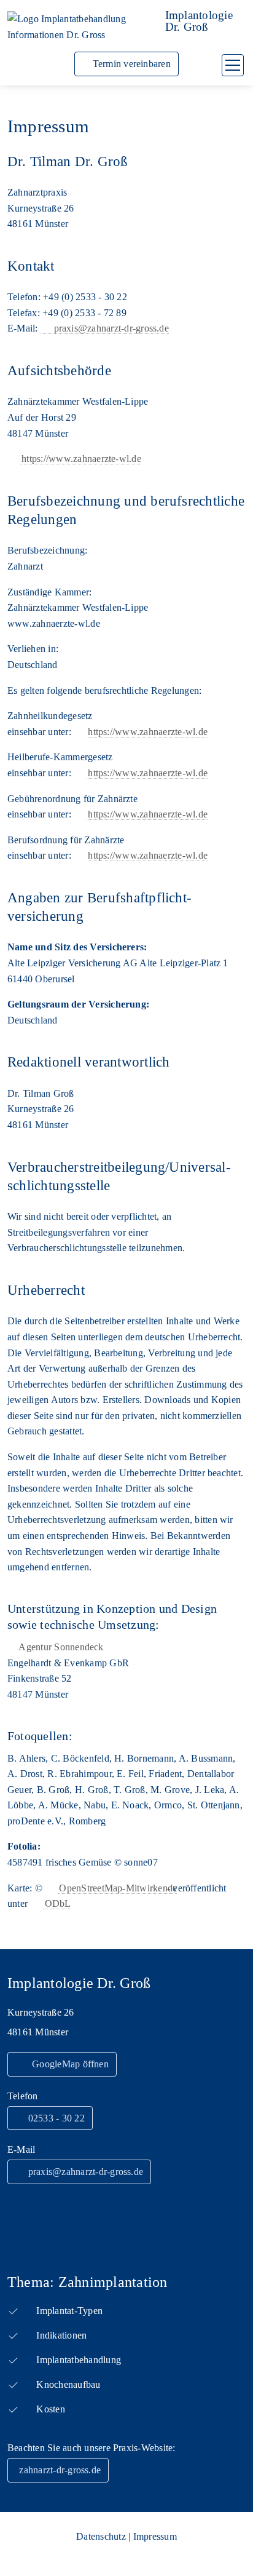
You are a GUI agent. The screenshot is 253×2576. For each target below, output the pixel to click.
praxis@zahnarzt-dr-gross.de (111, 328)
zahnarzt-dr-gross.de (60, 2470)
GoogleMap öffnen (68, 2064)
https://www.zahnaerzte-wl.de (81, 459)
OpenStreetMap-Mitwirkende (118, 1888)
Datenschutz (101, 2536)
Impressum (155, 2536)
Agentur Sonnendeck (61, 1647)
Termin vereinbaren (130, 64)
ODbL (58, 1903)
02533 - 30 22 (54, 2118)
